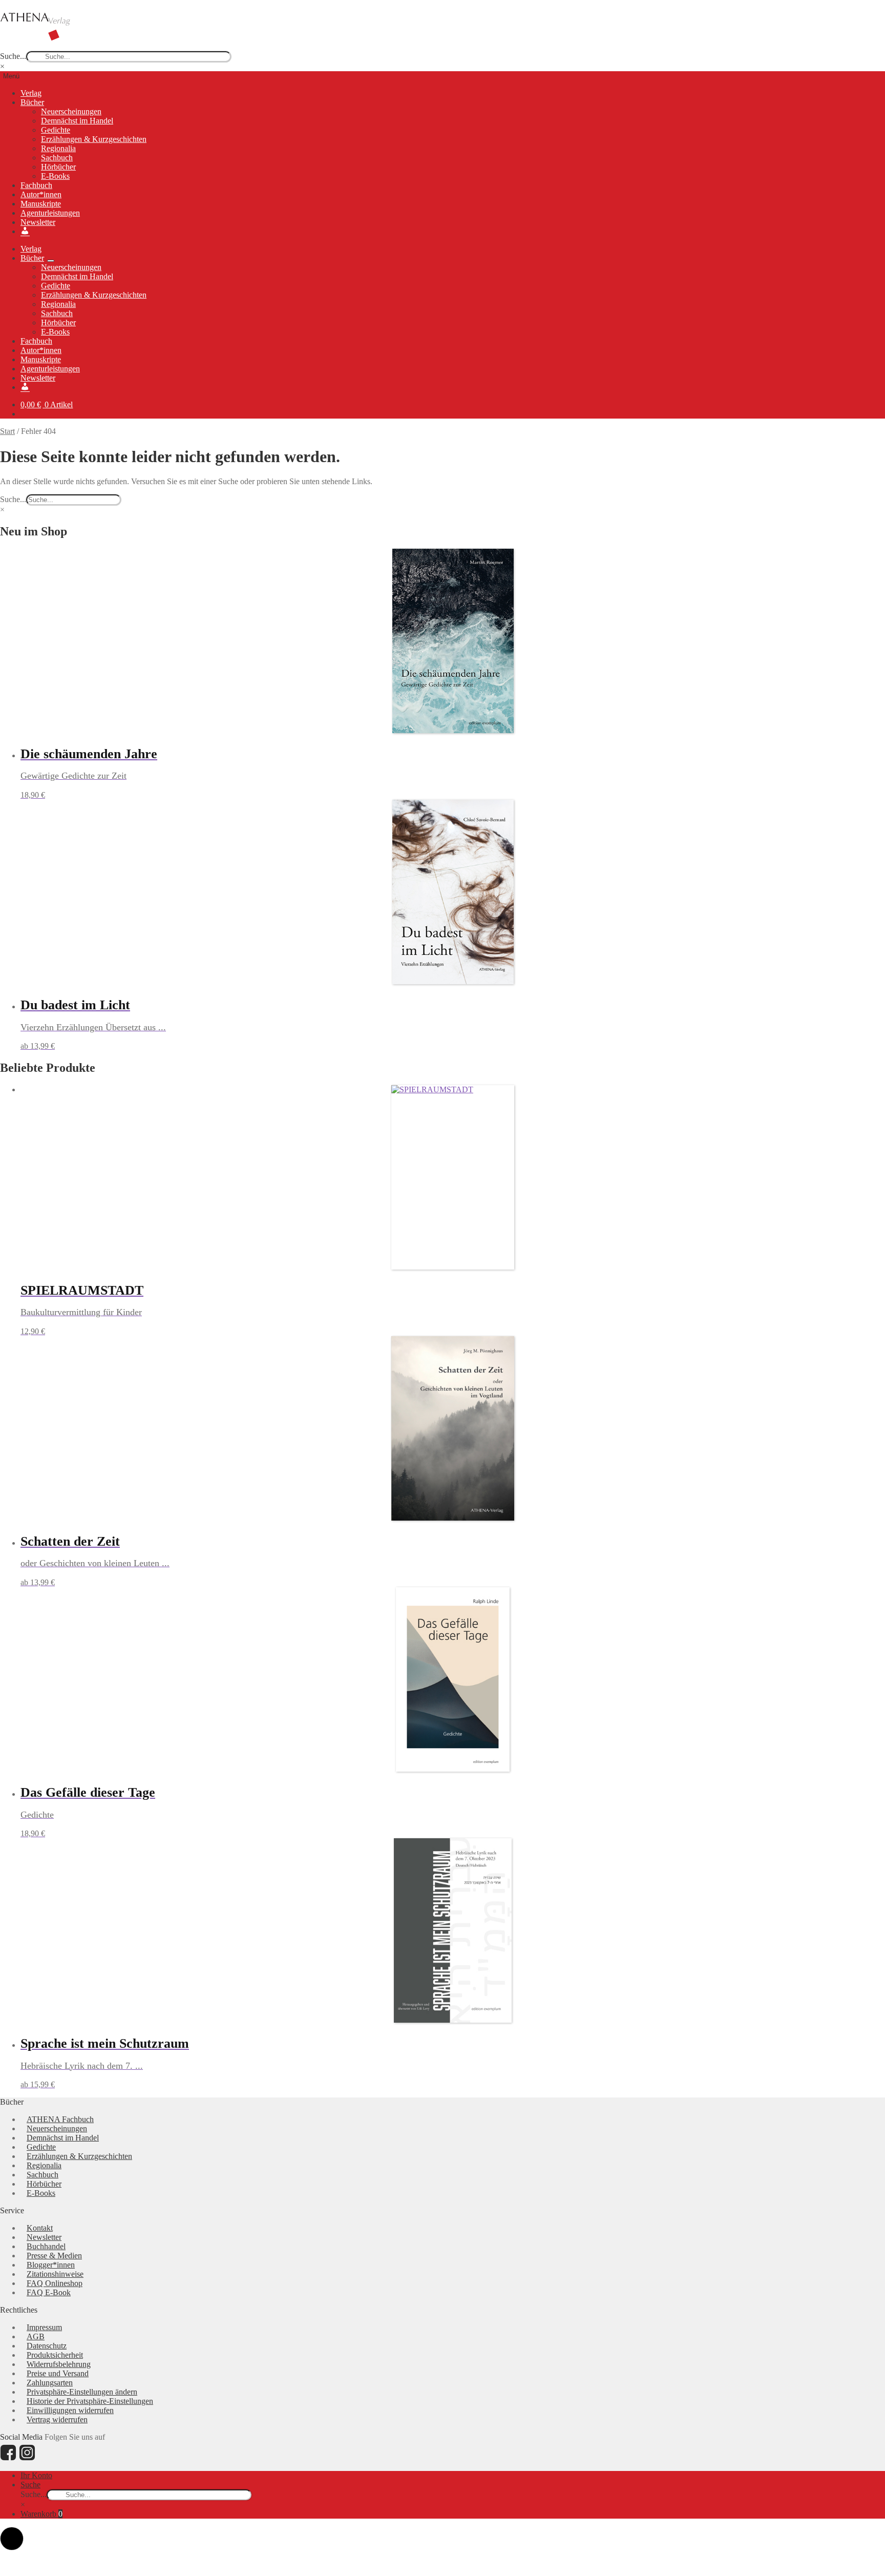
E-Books (55, 176)
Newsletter (38, 222)
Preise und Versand (58, 2373)
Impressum (44, 2327)
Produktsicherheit (55, 2355)
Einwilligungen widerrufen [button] (70, 2410)
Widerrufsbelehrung (59, 2364)
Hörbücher (58, 167)
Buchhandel (46, 2246)
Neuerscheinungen (71, 111)
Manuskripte (41, 204)
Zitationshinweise (55, 2274)
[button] (12, 2539)
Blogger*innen (51, 2265)
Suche (30, 2485)
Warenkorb (41, 2514)
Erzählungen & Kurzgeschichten (94, 139)
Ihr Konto (36, 2475)
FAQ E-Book (49, 2292)
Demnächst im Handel (77, 121)
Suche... (13, 56)
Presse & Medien (54, 2256)
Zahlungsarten (50, 2383)
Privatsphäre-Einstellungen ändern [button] (82, 2392)
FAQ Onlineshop (55, 2283)
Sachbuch (57, 158)
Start (7, 431)
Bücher (32, 102)
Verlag (31, 93)
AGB (36, 2336)
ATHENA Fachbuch (60, 2119)
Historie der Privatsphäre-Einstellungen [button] (90, 2401)
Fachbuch (36, 185)
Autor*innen (41, 194)
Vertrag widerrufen (57, 2419)
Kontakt (40, 2228)
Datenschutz (47, 2346)
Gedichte (56, 130)
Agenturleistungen (50, 213)
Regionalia (58, 148)
